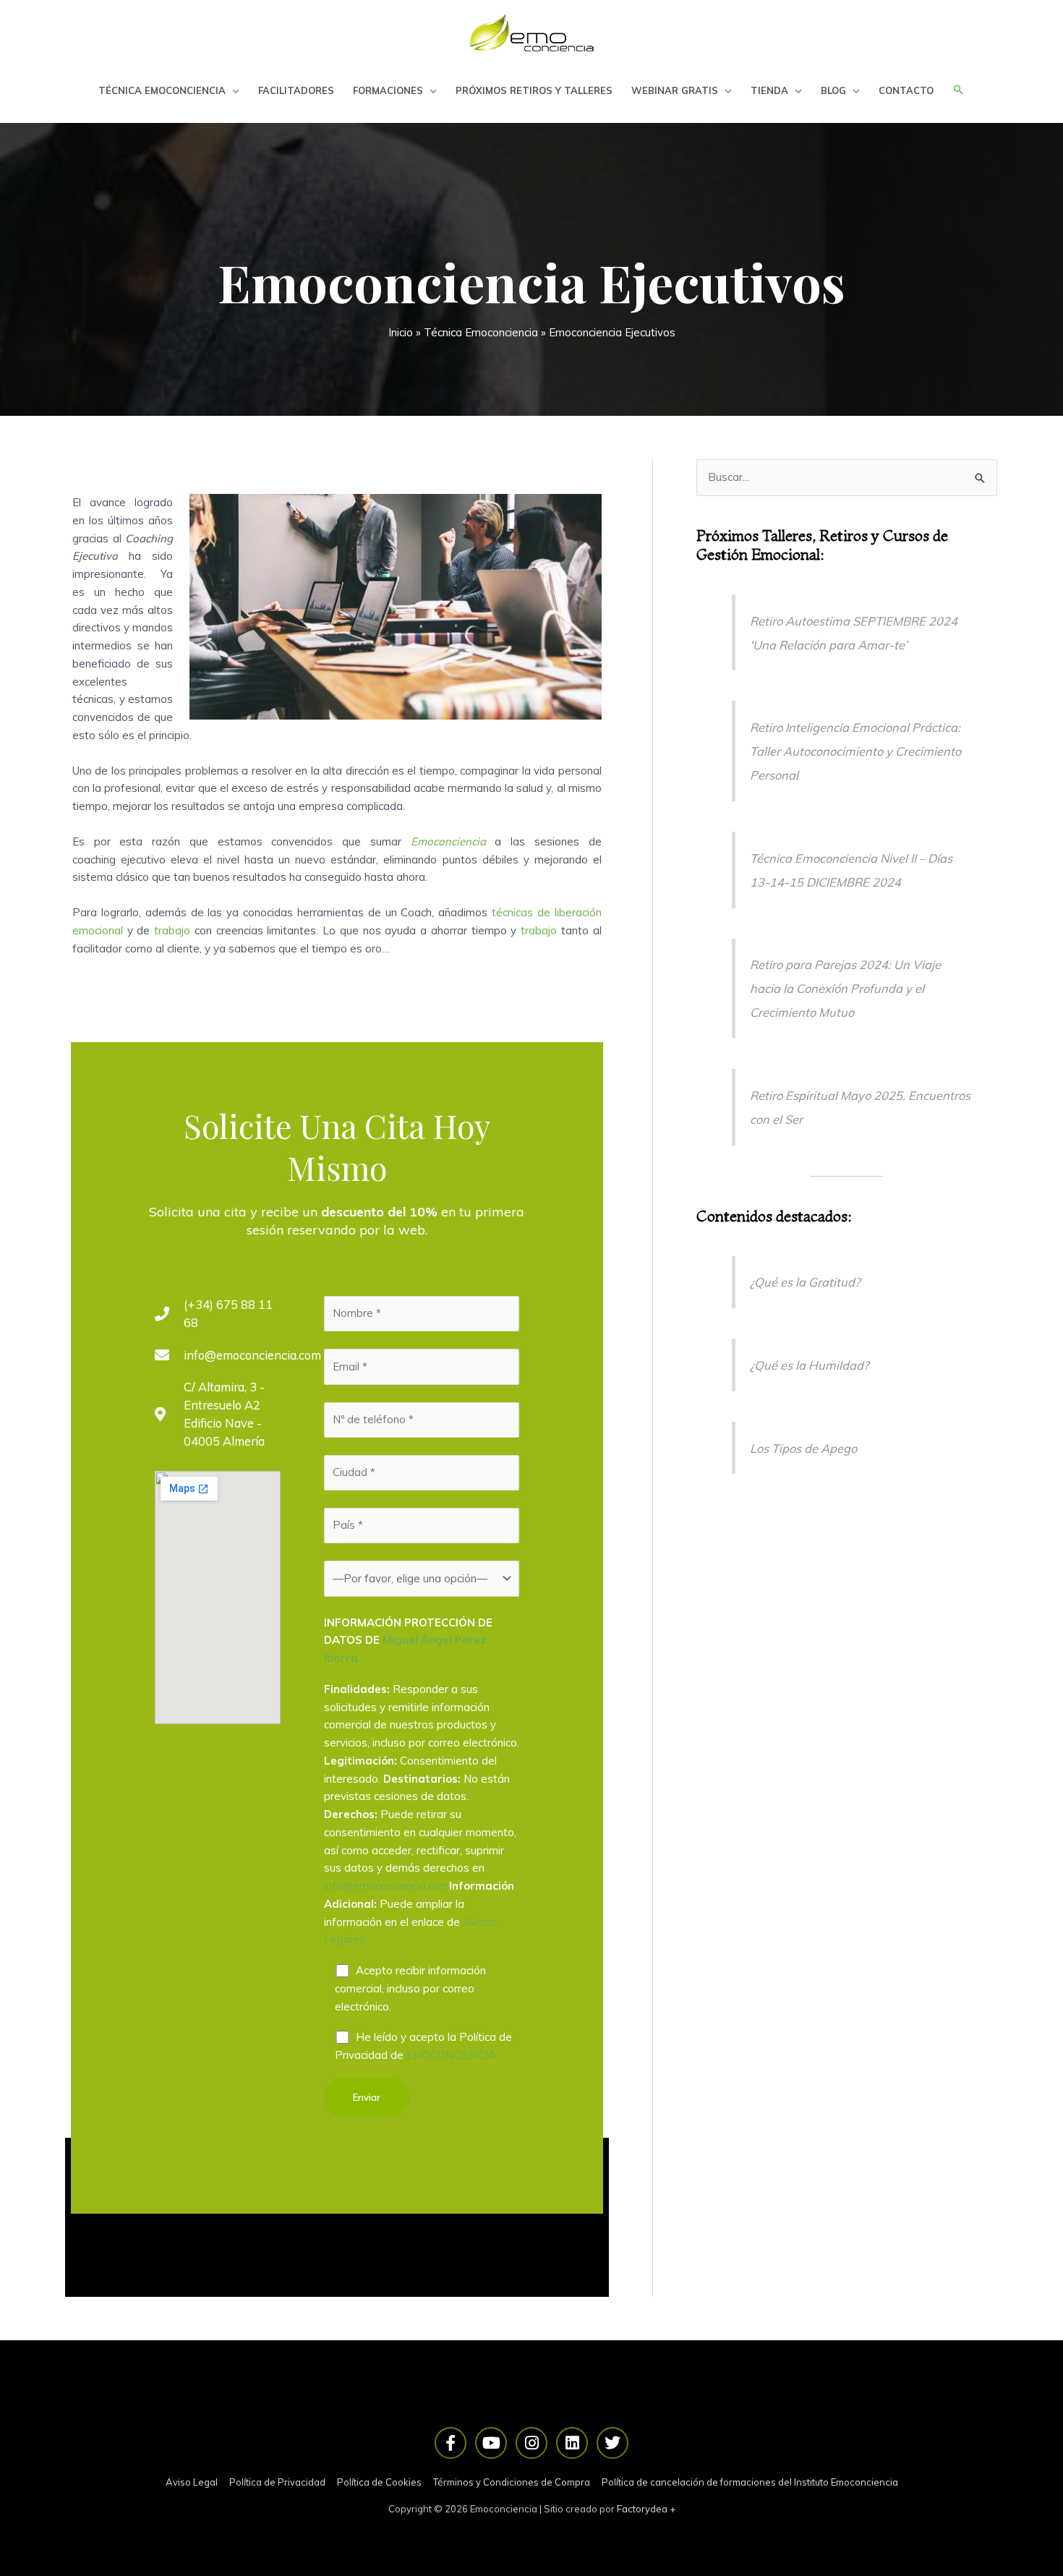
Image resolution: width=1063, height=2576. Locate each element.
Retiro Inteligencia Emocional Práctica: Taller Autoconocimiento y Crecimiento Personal (855, 751)
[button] (959, 90)
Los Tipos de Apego (803, 1448)
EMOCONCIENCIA (451, 2055)
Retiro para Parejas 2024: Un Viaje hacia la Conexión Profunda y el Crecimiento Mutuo (845, 988)
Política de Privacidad (277, 2482)
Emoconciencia (448, 841)
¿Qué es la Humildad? (809, 1365)
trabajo (172, 930)
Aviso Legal (192, 2482)
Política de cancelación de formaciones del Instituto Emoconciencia (750, 2482)
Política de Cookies (379, 2482)
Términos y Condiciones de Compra (512, 2482)
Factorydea (642, 2509)
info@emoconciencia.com (387, 1886)
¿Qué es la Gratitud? (805, 1282)
